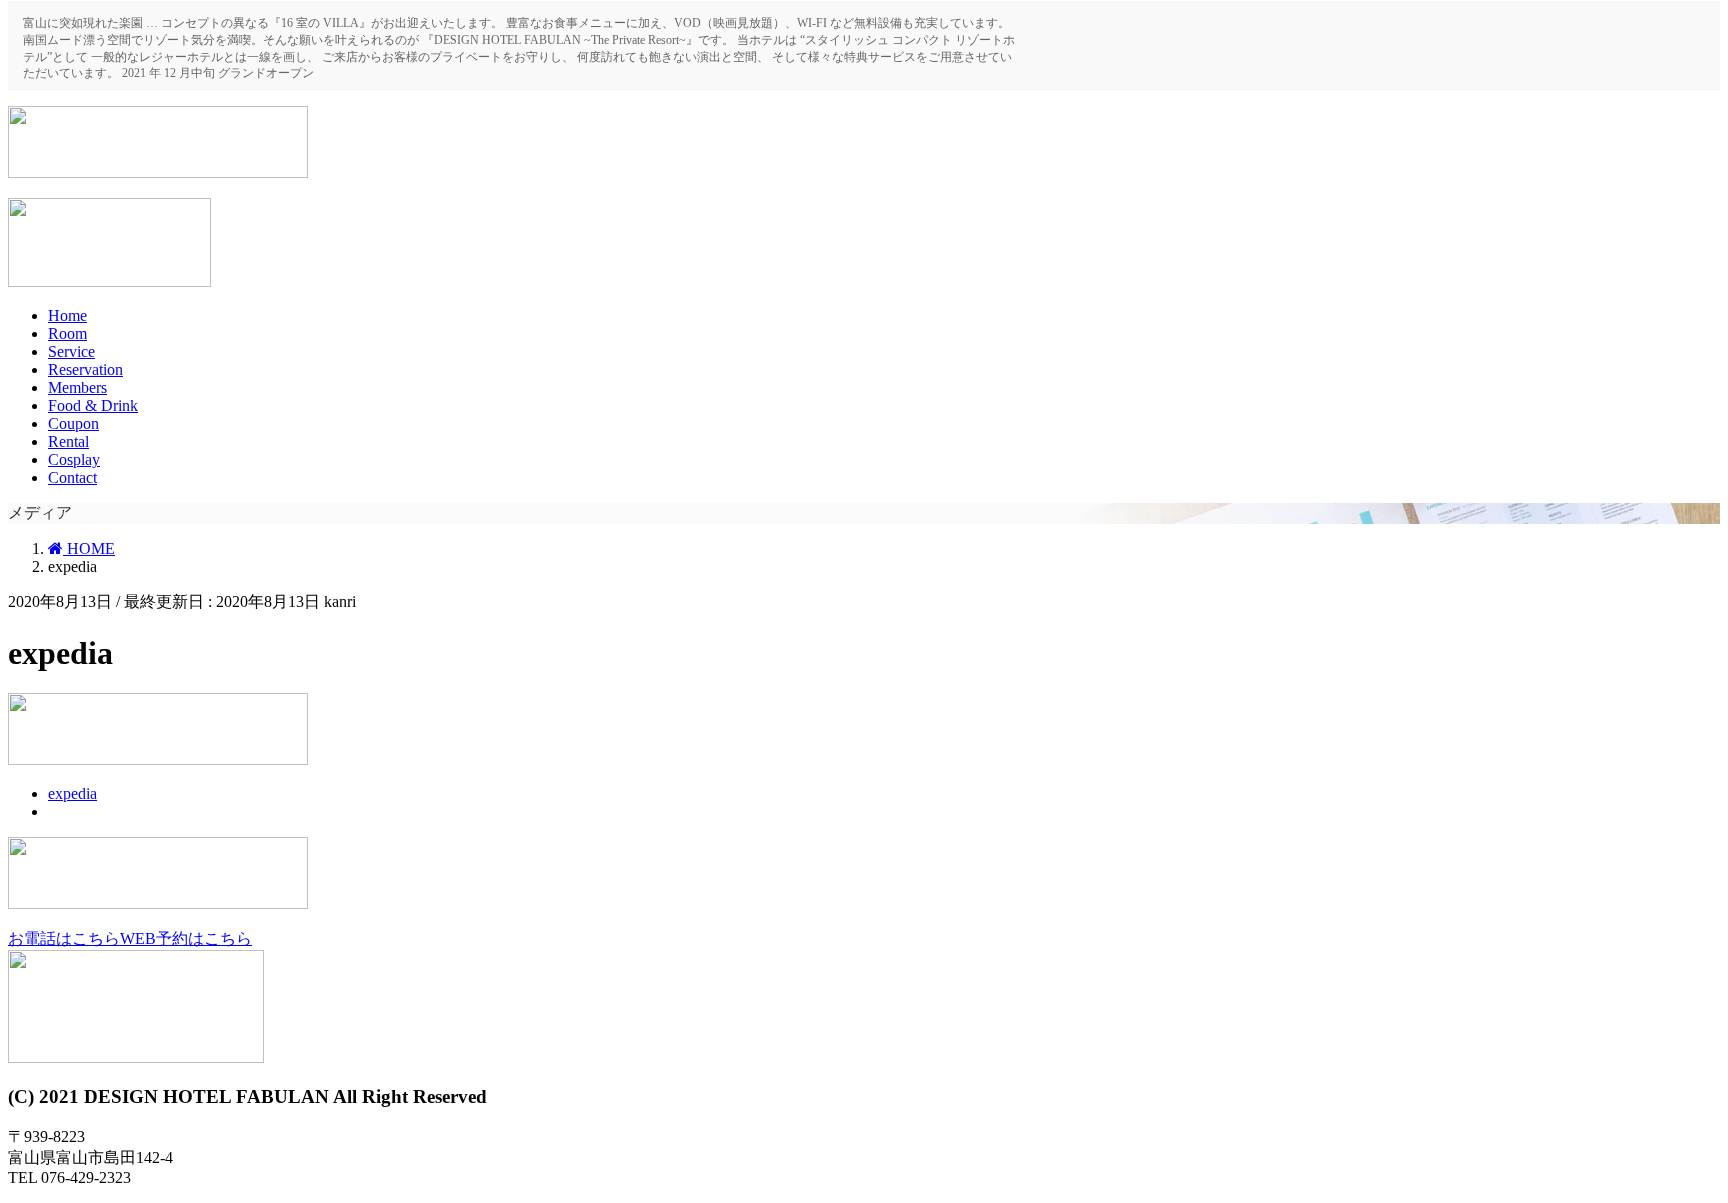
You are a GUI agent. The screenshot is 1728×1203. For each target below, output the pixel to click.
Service (71, 351)
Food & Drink (93, 405)
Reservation (85, 369)
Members (77, 387)
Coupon (73, 423)
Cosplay (74, 459)
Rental (68, 441)
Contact (72, 477)
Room (67, 333)
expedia (72, 793)
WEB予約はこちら (186, 938)
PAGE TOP (1692, 1136)
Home (67, 315)
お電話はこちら (64, 938)
